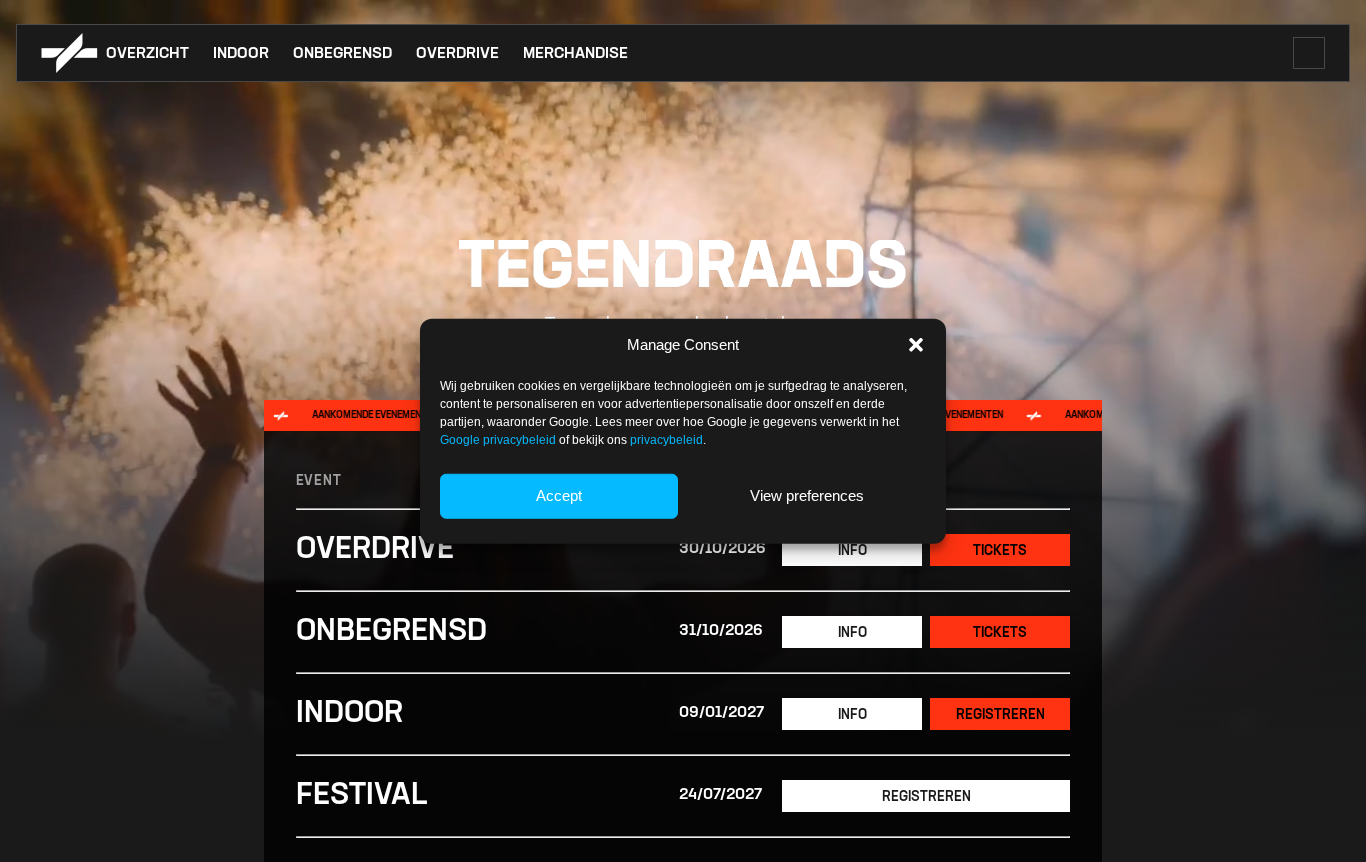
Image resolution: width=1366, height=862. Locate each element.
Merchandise (575, 54)
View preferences (807, 495)
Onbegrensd (342, 54)
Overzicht (147, 54)
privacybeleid (666, 439)
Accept (559, 495)
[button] (916, 345)
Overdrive (457, 54)
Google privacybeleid (498, 439)
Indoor (241, 54)
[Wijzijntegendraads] (69, 53)
